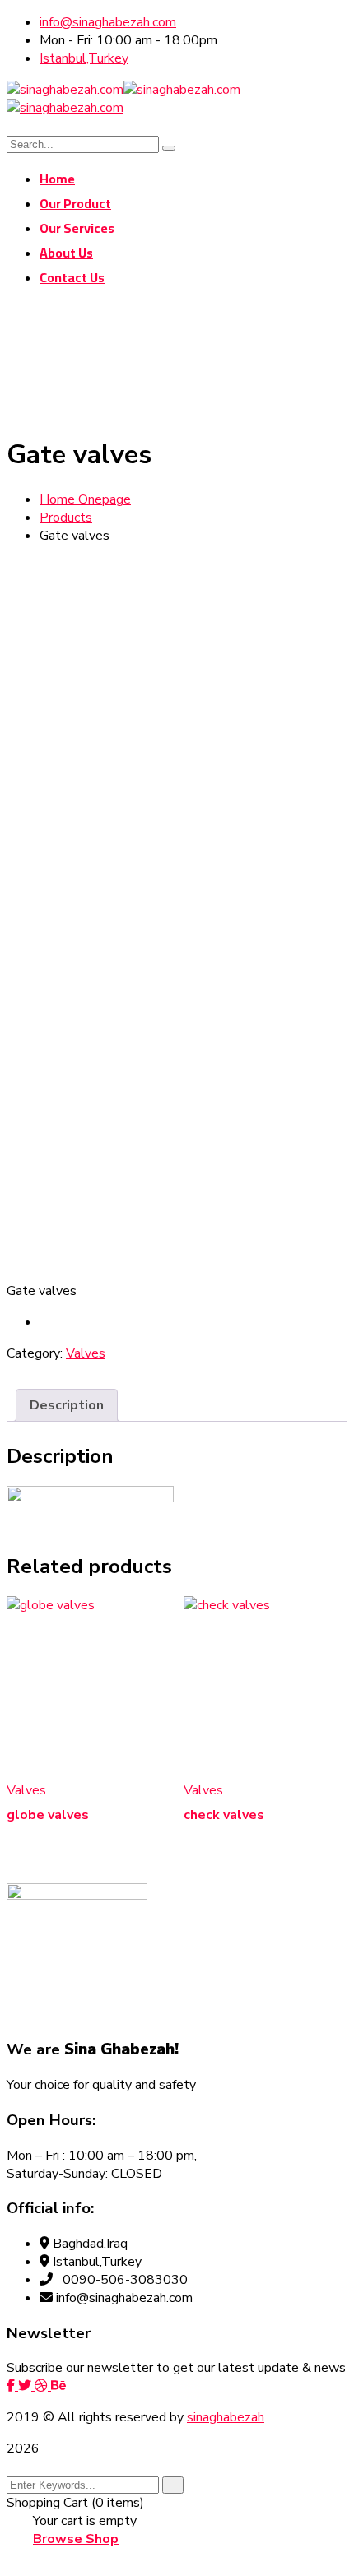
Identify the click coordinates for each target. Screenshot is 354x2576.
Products (66, 518)
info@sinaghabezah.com (108, 22)
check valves (224, 1815)
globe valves (48, 1815)
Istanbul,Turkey (84, 58)
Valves (86, 1353)
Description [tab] (67, 1405)
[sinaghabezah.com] (65, 90)
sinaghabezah (226, 2417)
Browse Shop (76, 2539)
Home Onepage (85, 499)
